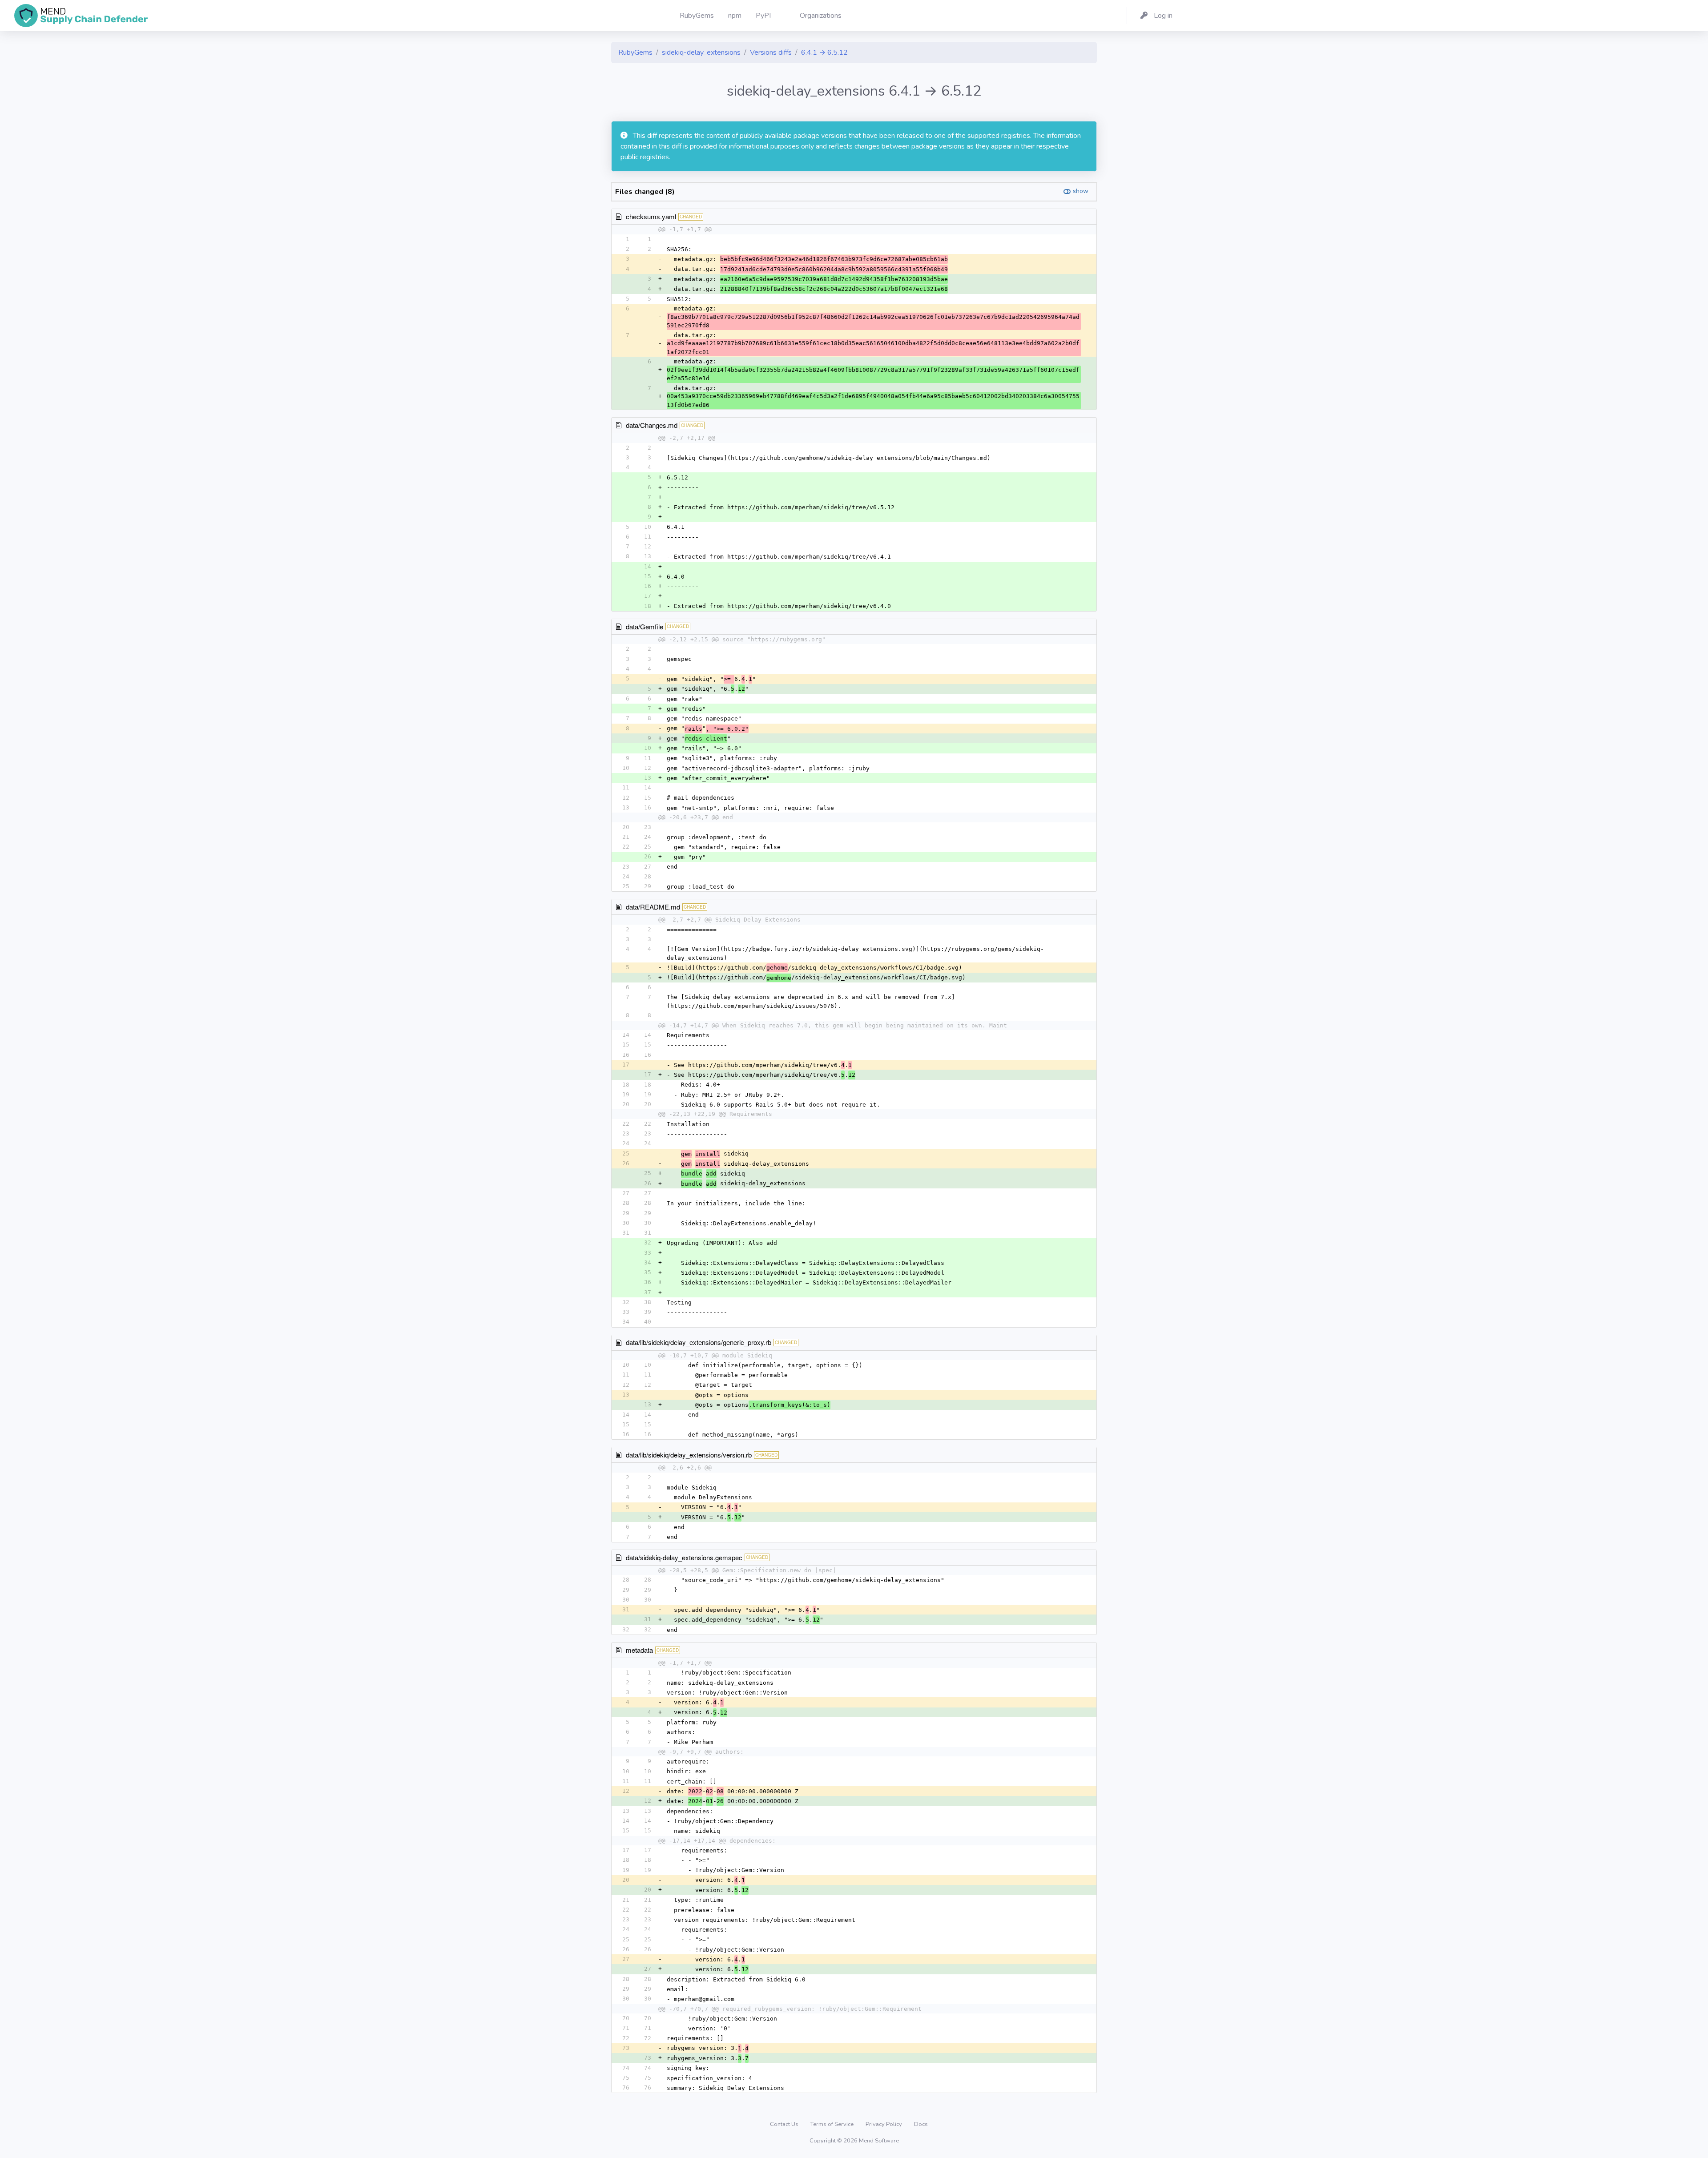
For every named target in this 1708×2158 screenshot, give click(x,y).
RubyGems (635, 52)
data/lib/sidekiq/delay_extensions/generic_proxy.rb (699, 1342)
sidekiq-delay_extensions (701, 52)
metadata (639, 1650)
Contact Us (785, 2124)
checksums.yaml (651, 216)
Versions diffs (771, 52)
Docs (921, 2124)
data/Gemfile (645, 626)
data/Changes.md (652, 425)
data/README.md (653, 907)
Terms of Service (833, 2124)
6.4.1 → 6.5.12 (824, 52)
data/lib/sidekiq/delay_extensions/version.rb (689, 1455)
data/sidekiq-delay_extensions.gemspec (684, 1557)
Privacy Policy (884, 2124)
